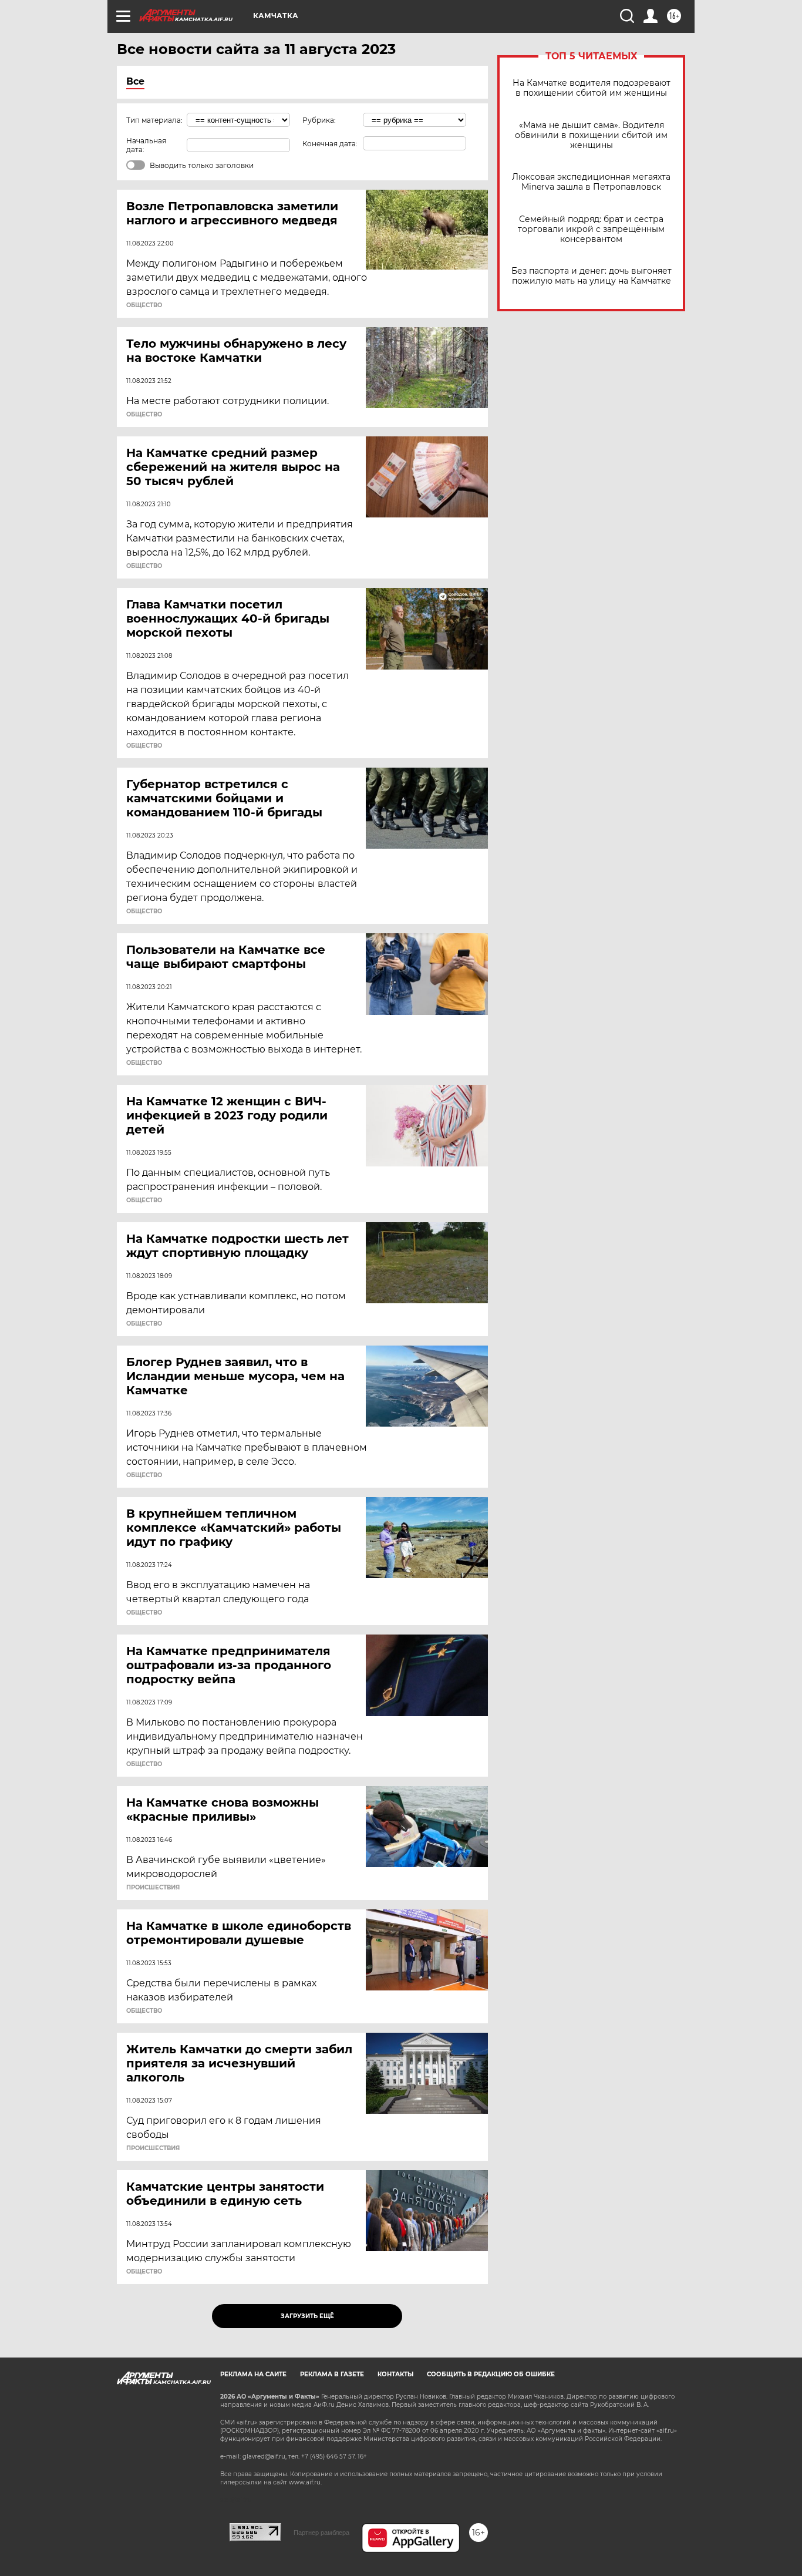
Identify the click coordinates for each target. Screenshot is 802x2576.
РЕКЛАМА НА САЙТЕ (253, 2374)
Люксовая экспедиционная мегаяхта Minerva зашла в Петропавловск (591, 182)
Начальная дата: (146, 145)
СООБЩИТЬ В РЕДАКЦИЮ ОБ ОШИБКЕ (491, 2374)
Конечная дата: (330, 144)
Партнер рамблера (321, 2533)
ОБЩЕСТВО (144, 305)
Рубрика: (319, 120)
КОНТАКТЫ (395, 2374)
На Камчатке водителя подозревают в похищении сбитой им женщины (592, 88)
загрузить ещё (307, 2316)
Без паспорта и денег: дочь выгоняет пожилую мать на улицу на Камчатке (592, 276)
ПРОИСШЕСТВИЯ (153, 1888)
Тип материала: (154, 120)
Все (135, 81)
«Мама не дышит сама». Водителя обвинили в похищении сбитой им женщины (591, 135)
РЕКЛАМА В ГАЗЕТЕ (332, 2374)
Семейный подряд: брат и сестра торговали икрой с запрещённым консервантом (591, 229)
